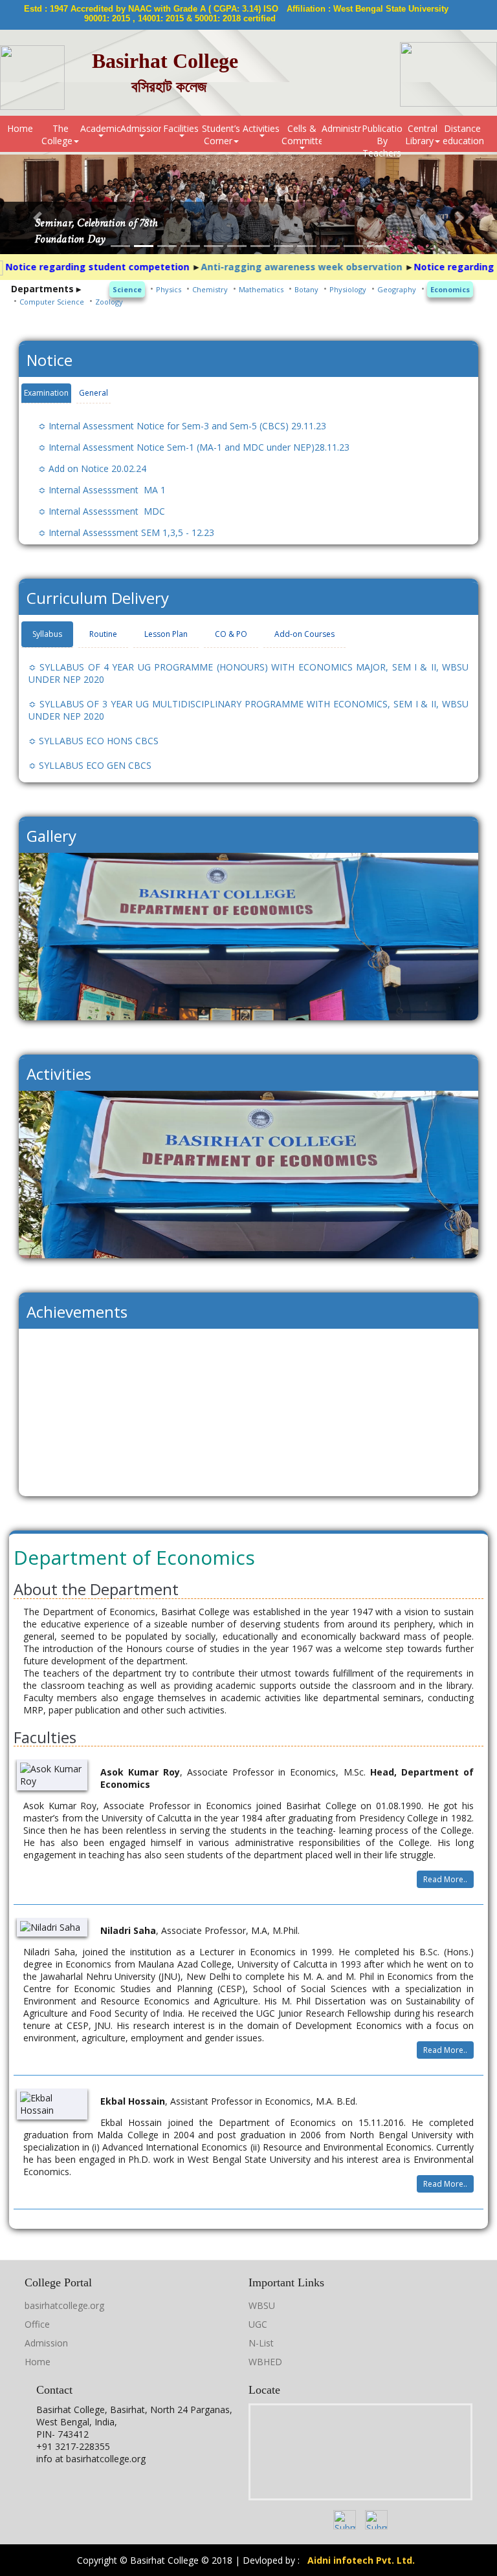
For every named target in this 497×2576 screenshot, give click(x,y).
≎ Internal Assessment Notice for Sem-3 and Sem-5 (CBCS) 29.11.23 (182, 426)
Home (20, 128)
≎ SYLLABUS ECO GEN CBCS (90, 765)
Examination (46, 393)
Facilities (181, 128)
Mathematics (261, 289)
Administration (342, 128)
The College (57, 134)
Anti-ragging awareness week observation (261, 267)
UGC (258, 2324)
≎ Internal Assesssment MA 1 (102, 490)
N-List (261, 2343)
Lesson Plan (166, 634)
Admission (140, 128)
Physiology (348, 289)
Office (37, 2324)
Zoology (109, 302)
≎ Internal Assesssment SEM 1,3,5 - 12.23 (126, 532)
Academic (100, 128)
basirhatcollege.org (64, 2305)
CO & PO (231, 634)
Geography (397, 289)
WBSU (262, 2305)
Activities (261, 128)
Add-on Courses (304, 634)
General (94, 393)
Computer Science (52, 302)
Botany (306, 289)
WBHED (265, 2362)
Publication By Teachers (382, 137)
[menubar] (248, 134)
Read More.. (445, 1879)
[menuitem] (20, 134)
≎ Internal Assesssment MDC (102, 511)
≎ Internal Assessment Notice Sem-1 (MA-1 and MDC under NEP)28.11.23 (194, 447)
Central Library (421, 134)
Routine (103, 634)
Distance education (463, 134)
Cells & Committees (302, 134)
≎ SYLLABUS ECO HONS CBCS (94, 741)
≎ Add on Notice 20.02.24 (92, 468)
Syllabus (47, 634)
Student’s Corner (221, 134)
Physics (169, 289)
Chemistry (210, 289)
